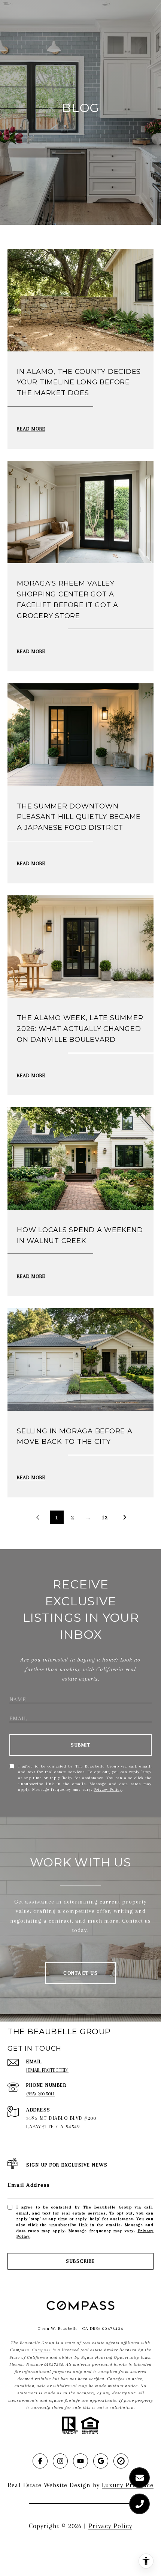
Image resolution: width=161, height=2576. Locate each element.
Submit (80, 1745)
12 (105, 1517)
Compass (41, 2350)
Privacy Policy (108, 1789)
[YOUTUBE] (80, 2461)
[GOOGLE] (101, 2461)
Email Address (29, 2185)
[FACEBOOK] (40, 2461)
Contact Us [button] (80, 1973)
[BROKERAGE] (121, 2461)
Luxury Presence (128, 2485)
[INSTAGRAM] (60, 2461)
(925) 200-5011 (40, 2094)
